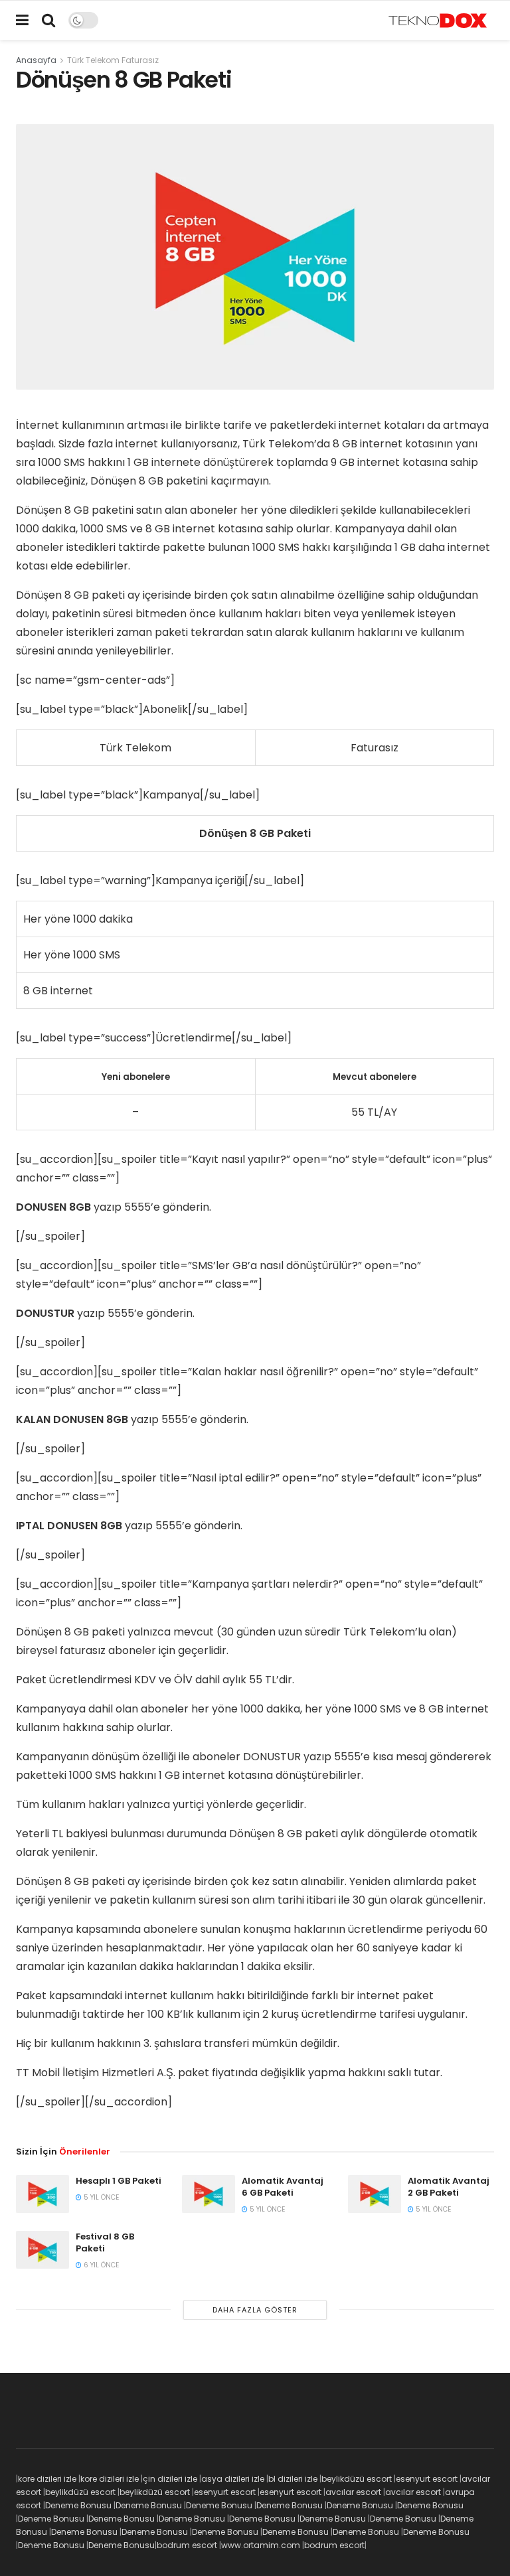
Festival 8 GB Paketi (105, 2242)
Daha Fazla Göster (255, 2310)
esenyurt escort (427, 2479)
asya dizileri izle (233, 2479)
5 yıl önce (100, 2197)
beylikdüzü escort (357, 2479)
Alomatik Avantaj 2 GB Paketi (449, 2187)
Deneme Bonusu (78, 2505)
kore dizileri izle (47, 2479)
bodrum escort (187, 2545)
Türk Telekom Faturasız (113, 60)
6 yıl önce (100, 2265)
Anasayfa (36, 60)
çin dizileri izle (170, 2479)
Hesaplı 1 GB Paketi (119, 2181)
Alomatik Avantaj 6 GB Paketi (283, 2187)
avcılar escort (353, 2492)
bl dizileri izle (293, 2479)
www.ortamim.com (261, 2545)
